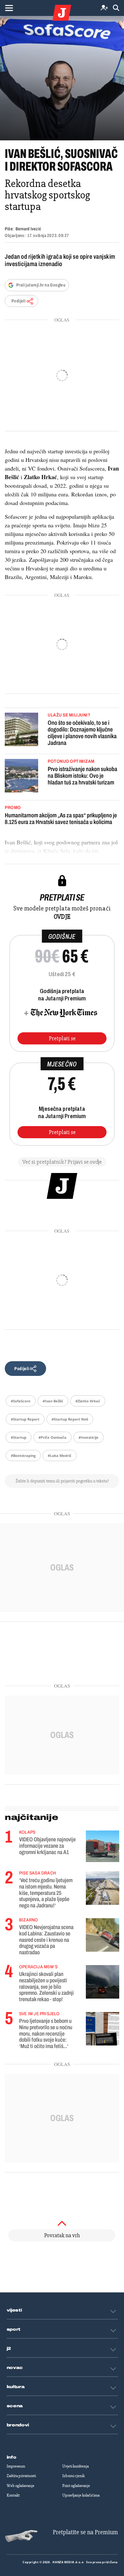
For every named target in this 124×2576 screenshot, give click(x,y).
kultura (16, 2387)
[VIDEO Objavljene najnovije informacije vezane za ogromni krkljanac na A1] (103, 1846)
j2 (9, 2349)
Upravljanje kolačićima (81, 2495)
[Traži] (116, 8)
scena (15, 2406)
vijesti (14, 2310)
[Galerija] (62, 78)
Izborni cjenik (73, 2476)
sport (14, 2329)
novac (15, 2368)
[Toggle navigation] (9, 8)
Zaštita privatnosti (21, 2476)
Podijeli (18, 301)
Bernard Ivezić (28, 229)
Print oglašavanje (76, 2486)
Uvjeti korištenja (76, 2466)
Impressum (16, 2466)
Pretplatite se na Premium (85, 2532)
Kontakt (13, 2495)
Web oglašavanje (21, 2486)
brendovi (18, 2425)
